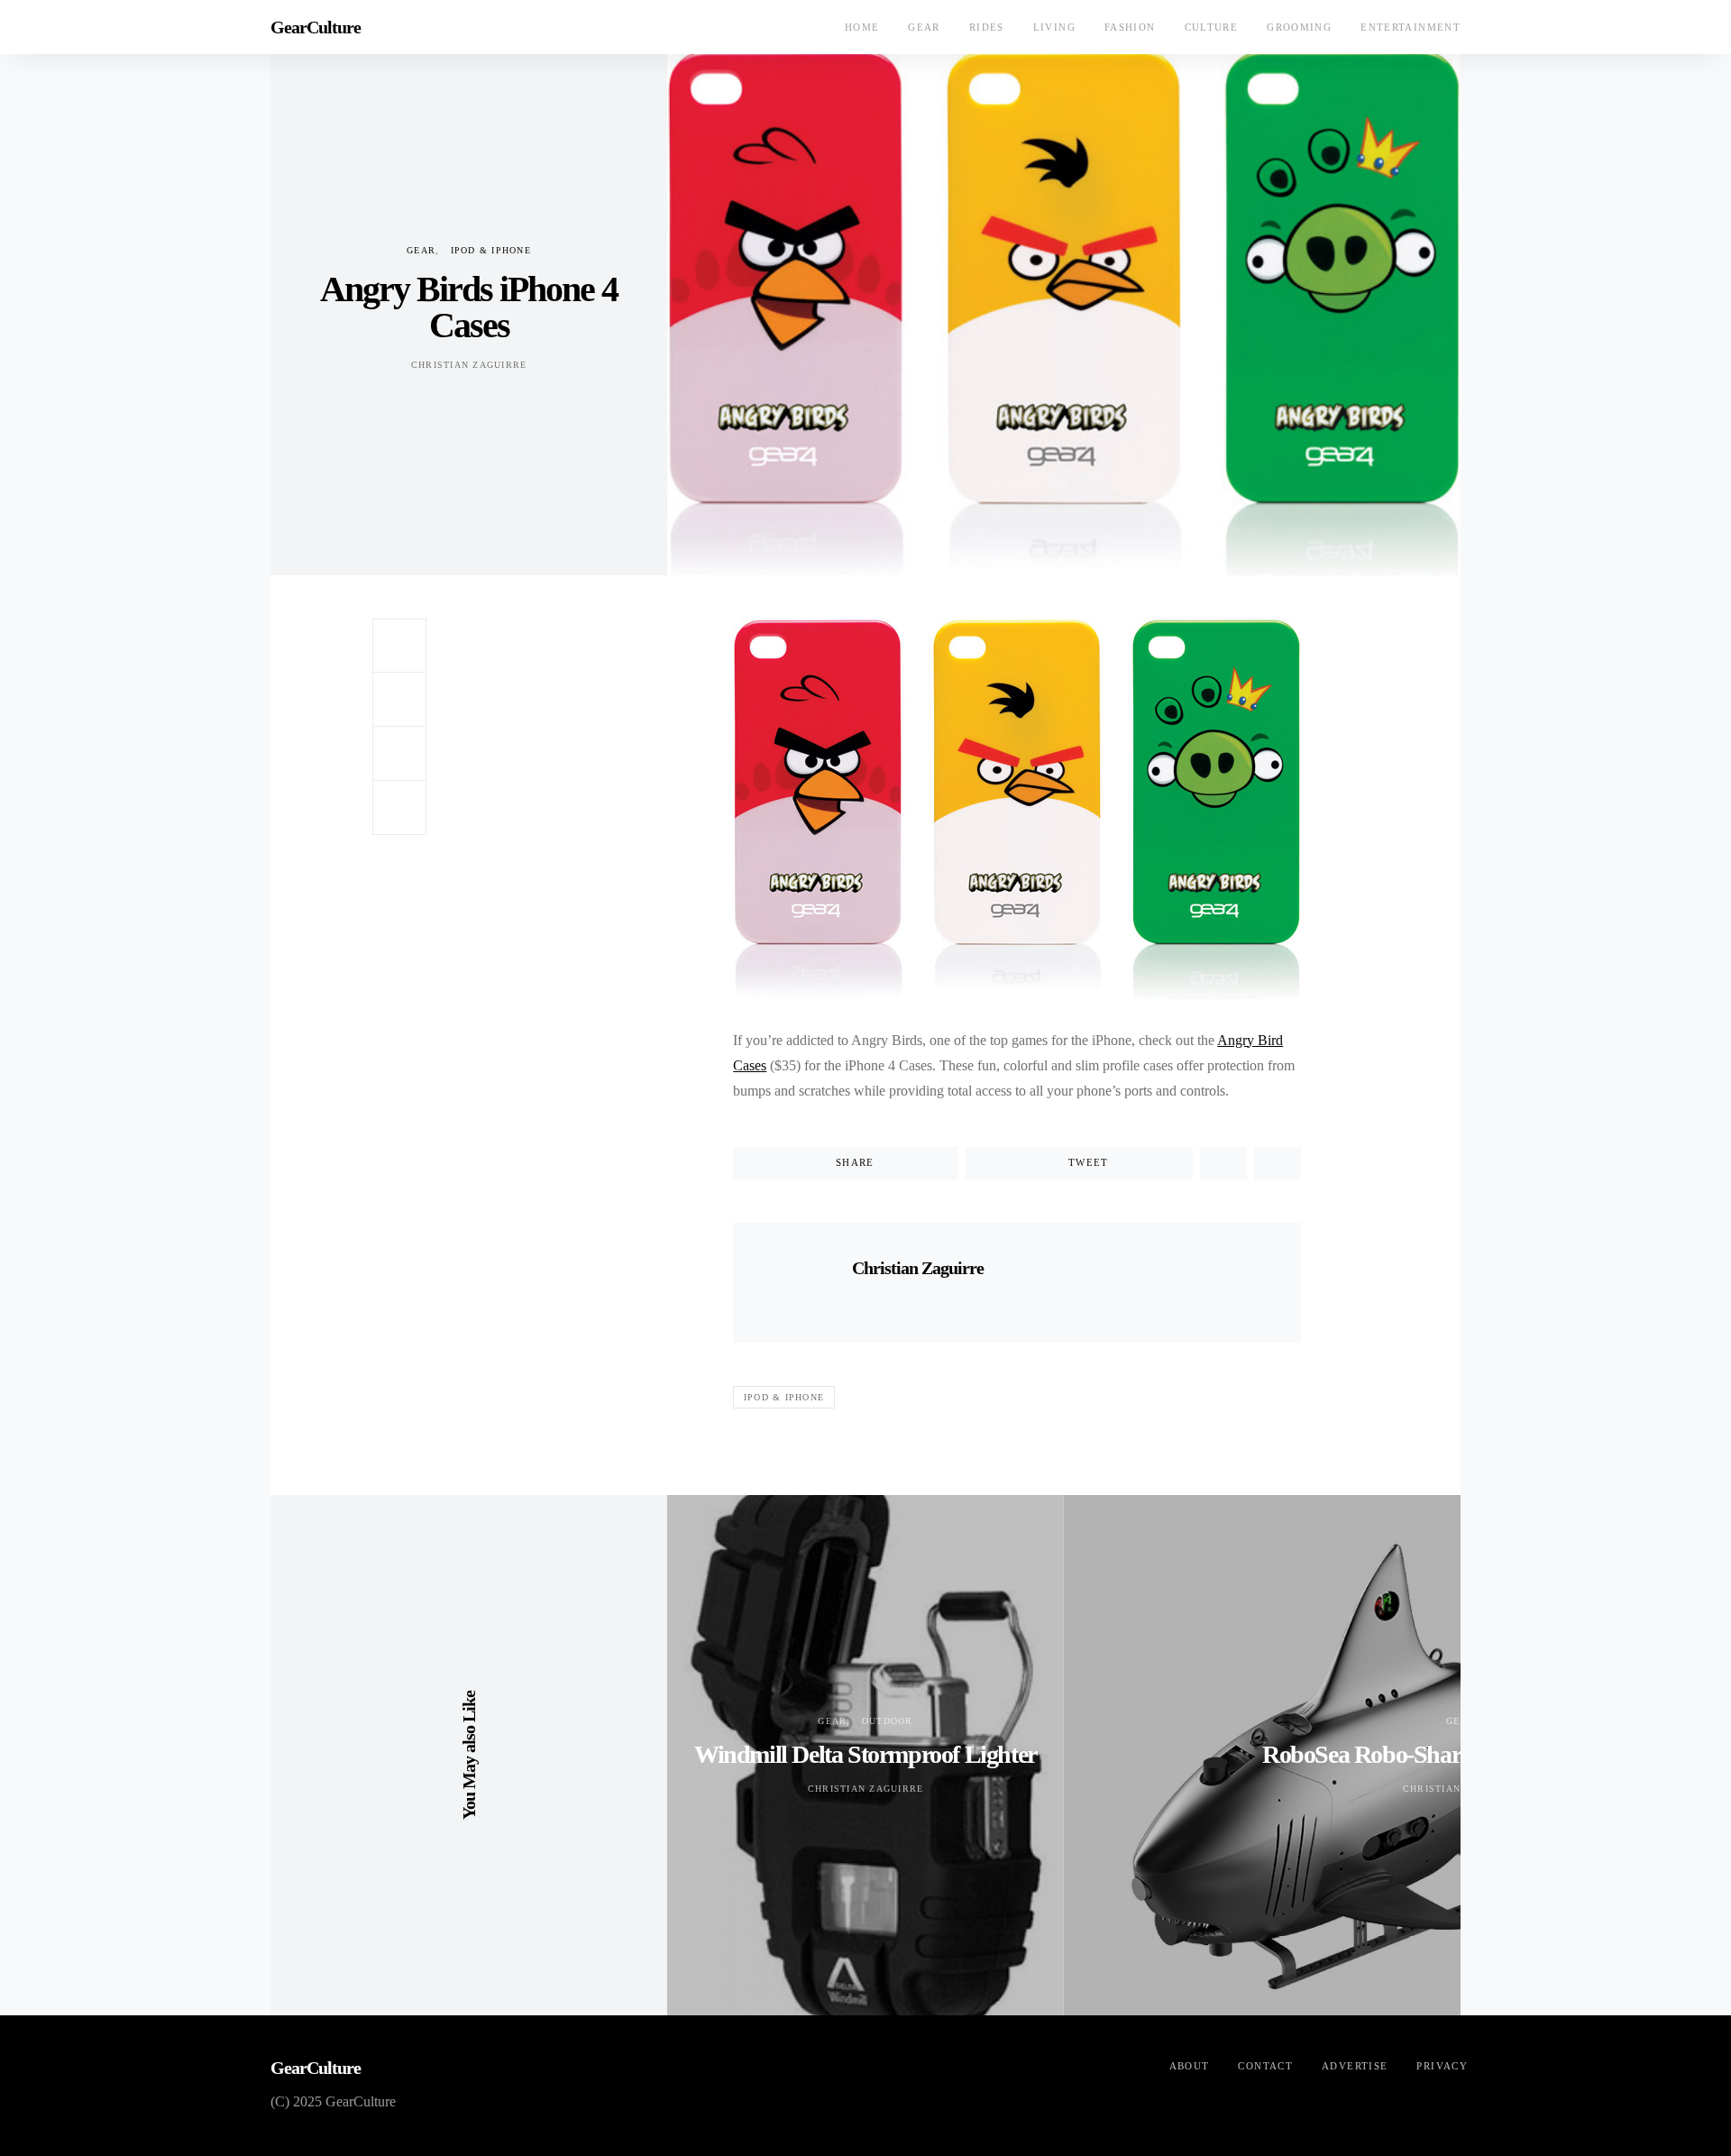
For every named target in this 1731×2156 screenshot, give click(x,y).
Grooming (1299, 27)
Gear (924, 27)
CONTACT (1265, 2066)
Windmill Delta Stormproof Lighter (865, 1754)
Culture (1212, 27)
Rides (987, 27)
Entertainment (1410, 27)
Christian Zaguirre (469, 365)
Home (862, 27)
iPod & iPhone (491, 250)
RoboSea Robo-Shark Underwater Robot (1461, 1754)
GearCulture (316, 27)
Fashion (1130, 27)
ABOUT (1190, 2066)
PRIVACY (1442, 2066)
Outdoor (888, 1721)
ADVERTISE (1355, 2066)
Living (1054, 27)
